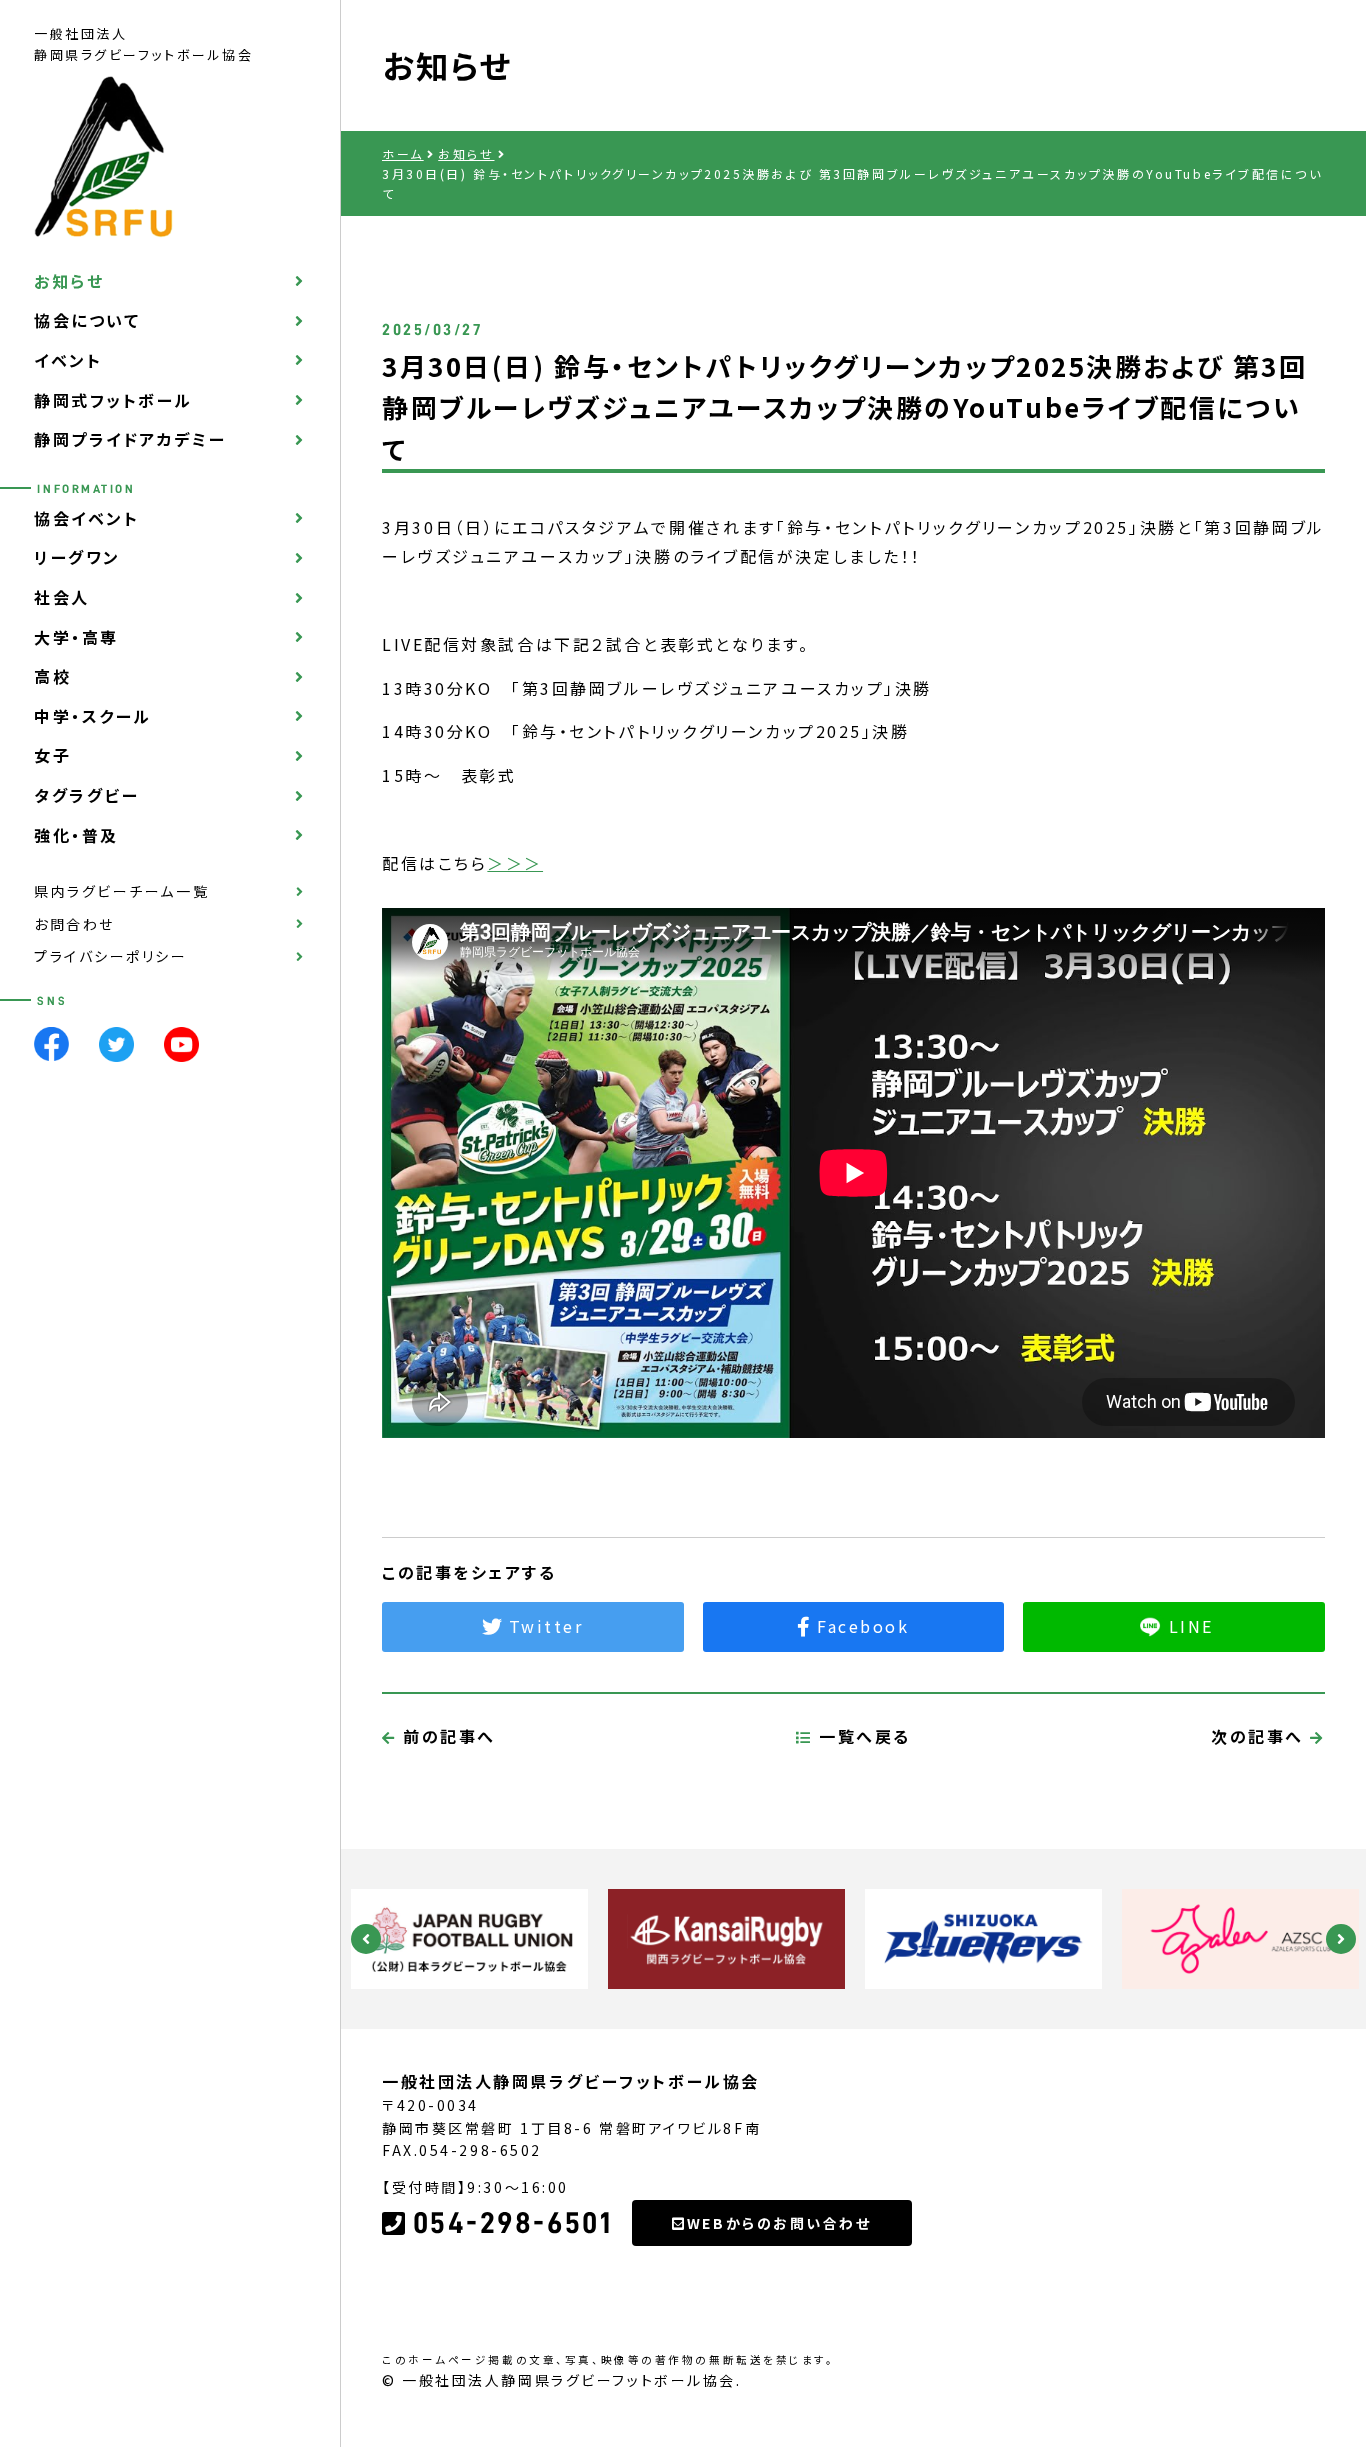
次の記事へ (1260, 1736)
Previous (366, 1939)
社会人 (62, 598)
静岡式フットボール (113, 400)
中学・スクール (93, 717)
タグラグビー (86, 796)
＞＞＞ (515, 863)
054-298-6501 (512, 2223)
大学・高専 (76, 637)
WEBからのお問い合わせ (779, 2223)
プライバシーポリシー (111, 957)
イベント (68, 361)
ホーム (403, 153)
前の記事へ (446, 1736)
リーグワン (77, 558)
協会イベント (86, 519)
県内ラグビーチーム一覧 (121, 892)
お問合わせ (74, 924)
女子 (52, 756)
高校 (52, 677)
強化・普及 (76, 835)
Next (1341, 1939)
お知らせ (69, 281)
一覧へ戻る (862, 1736)
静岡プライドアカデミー (130, 440)
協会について (87, 321)
